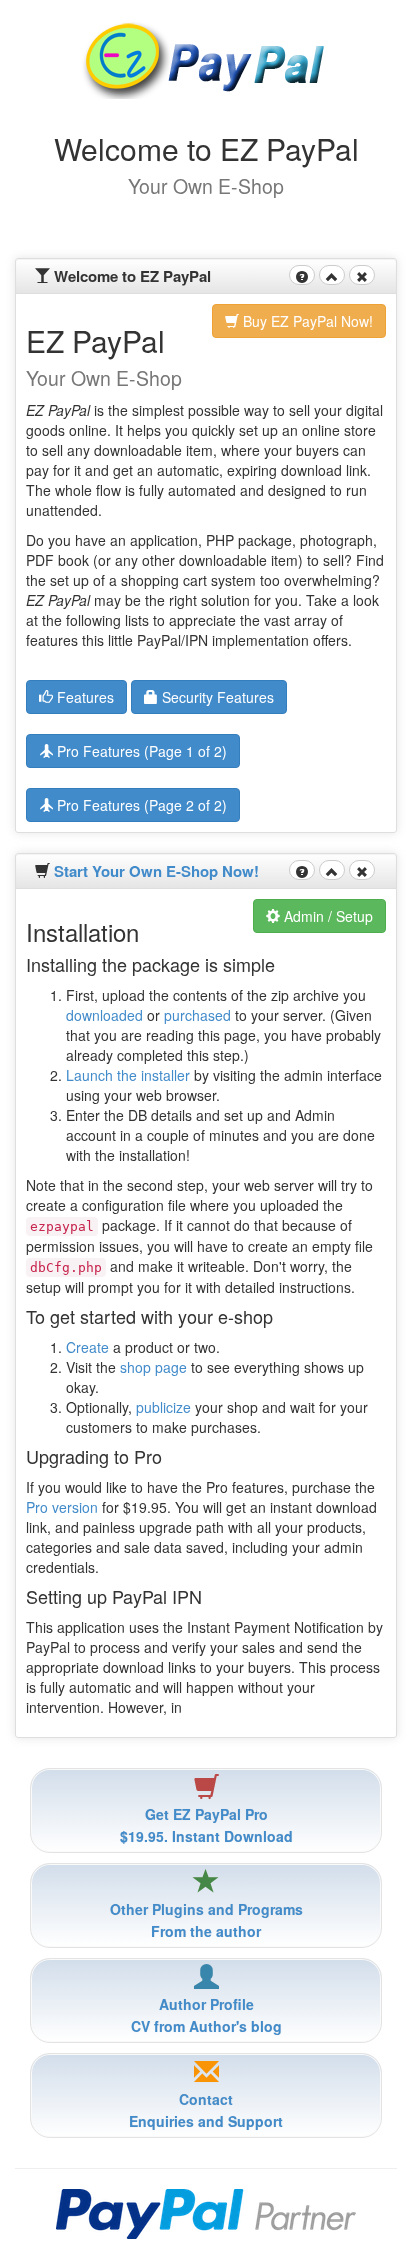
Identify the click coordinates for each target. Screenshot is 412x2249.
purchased (197, 1015)
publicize (163, 1407)
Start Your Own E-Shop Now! (156, 871)
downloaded (104, 1015)
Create (87, 1347)
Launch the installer (128, 1075)
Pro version (62, 1507)
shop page (153, 1367)
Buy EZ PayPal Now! (306, 321)
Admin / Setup (326, 916)
